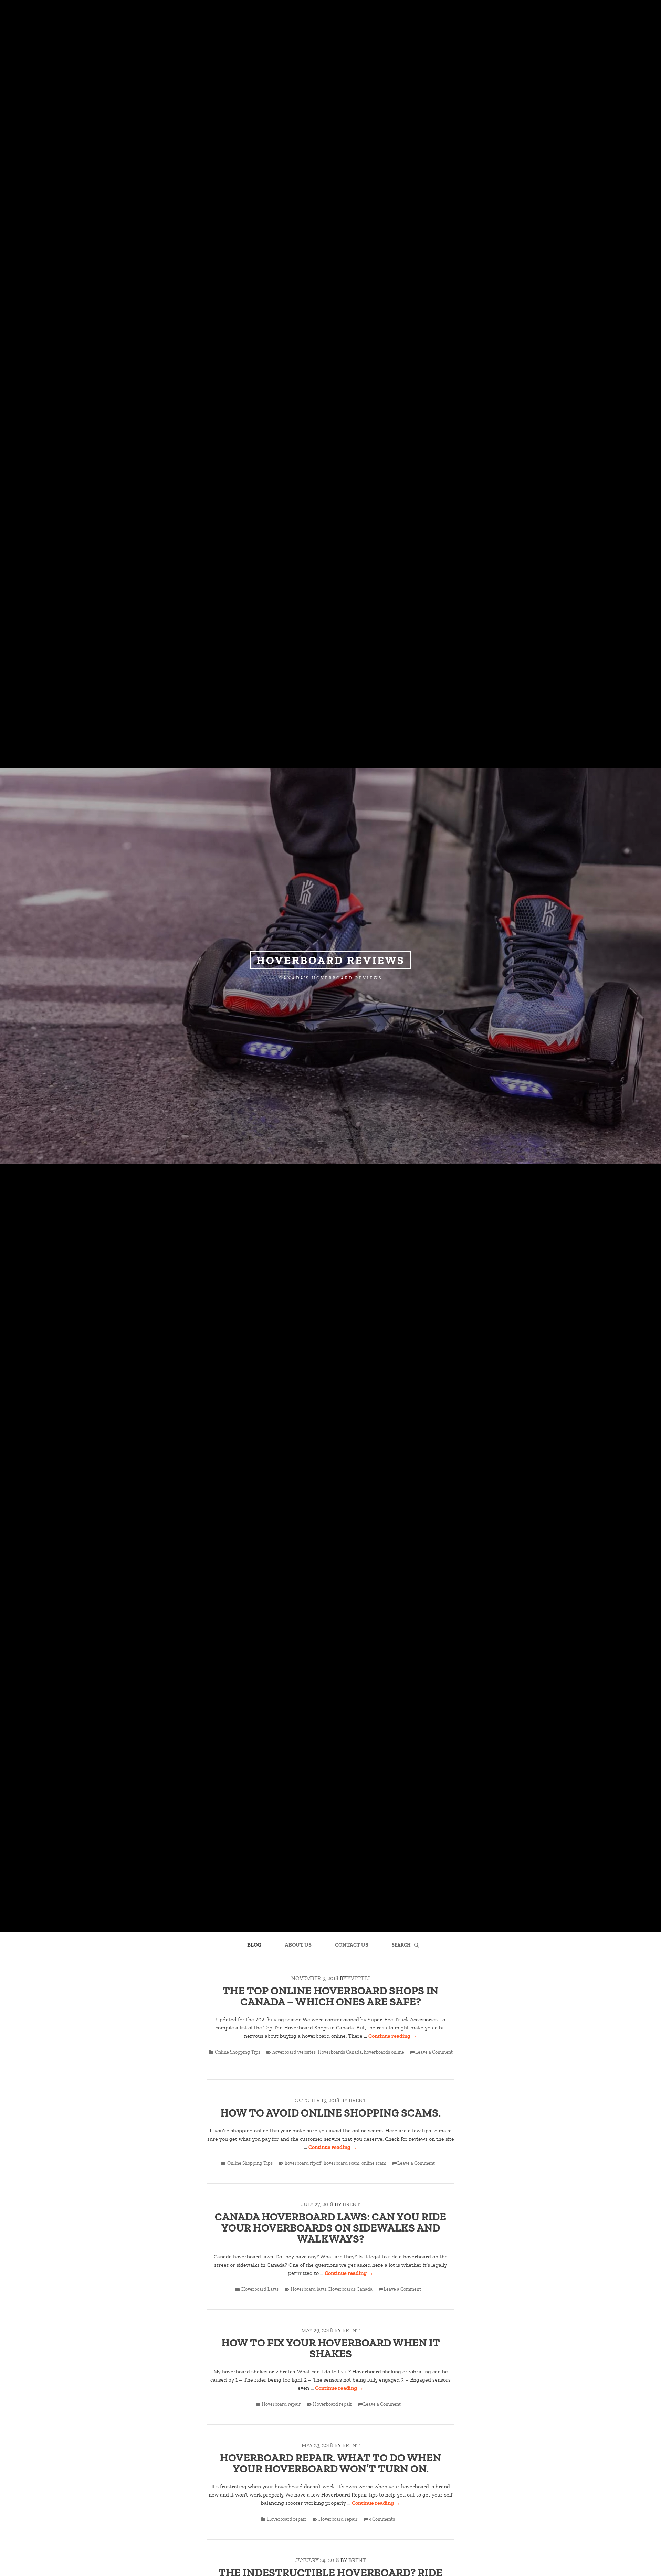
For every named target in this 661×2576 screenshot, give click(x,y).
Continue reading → (393, 2036)
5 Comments (382, 2519)
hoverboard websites (294, 2052)
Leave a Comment (434, 2052)
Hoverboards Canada (340, 2052)
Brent (358, 2100)
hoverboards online (384, 2052)
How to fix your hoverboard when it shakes (331, 2348)
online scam (374, 2163)
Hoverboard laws (308, 2289)
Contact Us (352, 1945)
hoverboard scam (342, 2163)
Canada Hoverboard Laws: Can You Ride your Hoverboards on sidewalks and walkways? (330, 2228)
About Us (298, 1945)
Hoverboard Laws (260, 2289)
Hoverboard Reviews (331, 960)
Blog (254, 1945)
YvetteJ (359, 1978)
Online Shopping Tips (238, 2052)
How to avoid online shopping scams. (330, 2113)
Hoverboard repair (281, 2404)
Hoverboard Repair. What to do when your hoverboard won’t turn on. (330, 2463)
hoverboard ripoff (303, 2163)
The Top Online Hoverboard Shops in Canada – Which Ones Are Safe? (330, 1996)
